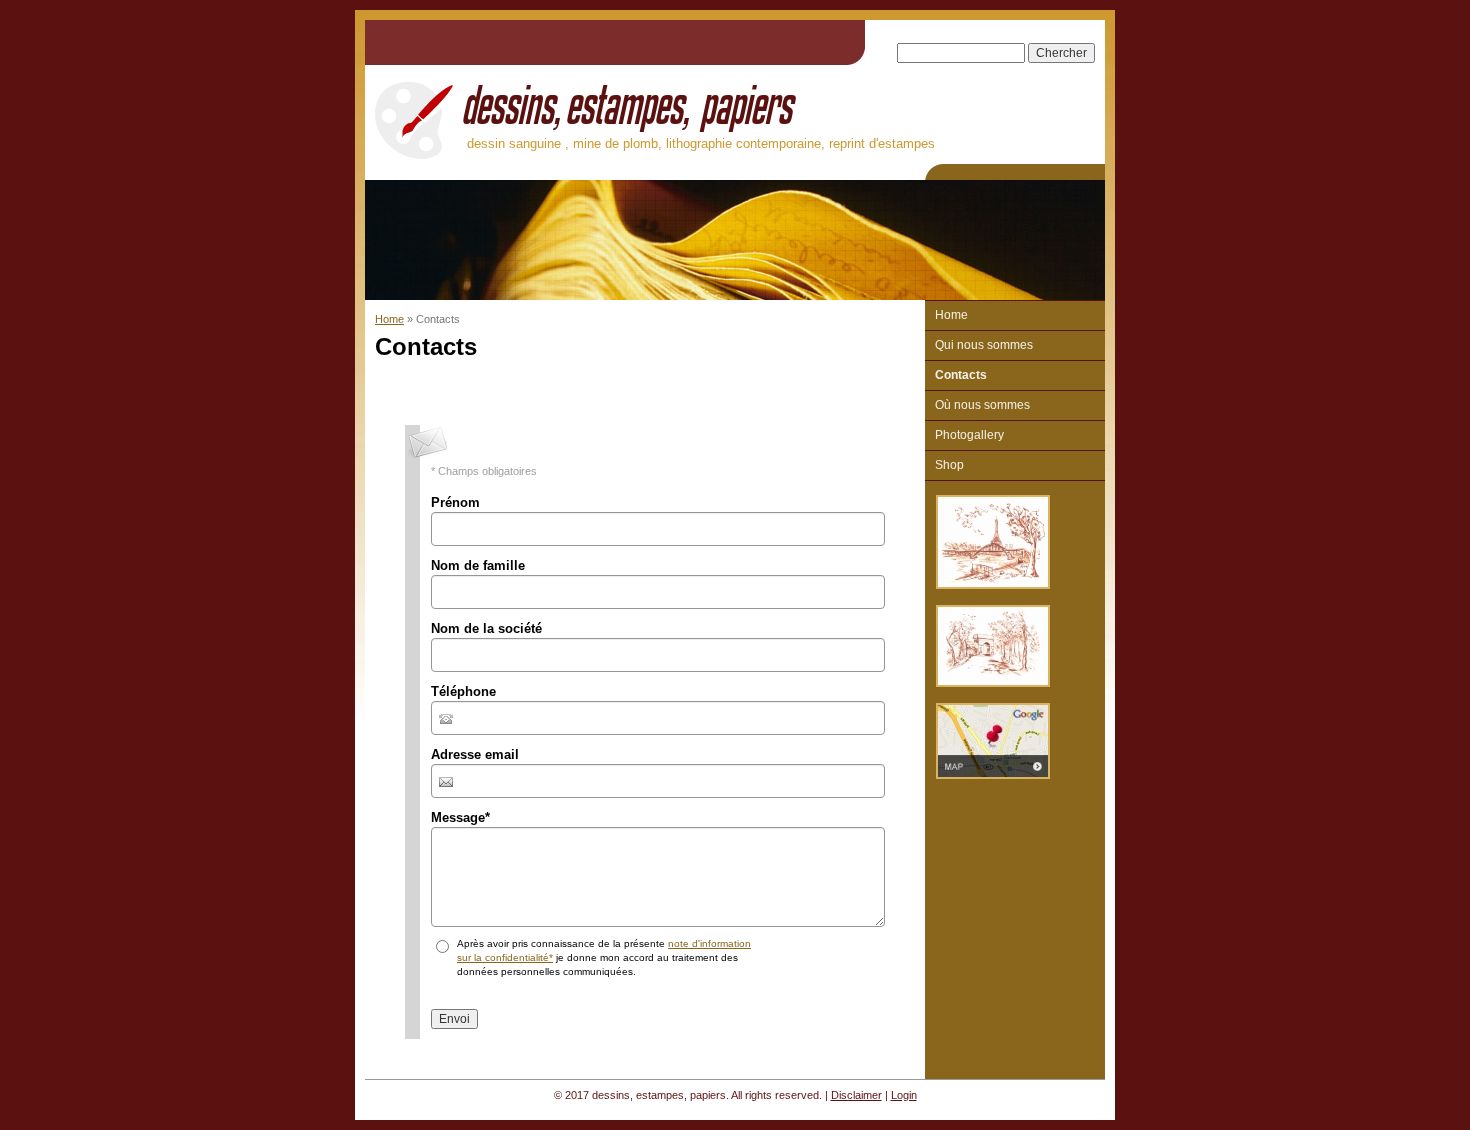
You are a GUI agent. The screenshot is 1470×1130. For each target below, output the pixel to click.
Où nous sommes (982, 405)
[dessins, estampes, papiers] (414, 117)
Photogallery (969, 435)
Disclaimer (856, 1095)
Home (389, 319)
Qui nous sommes (984, 345)
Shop (949, 465)
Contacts (961, 375)
